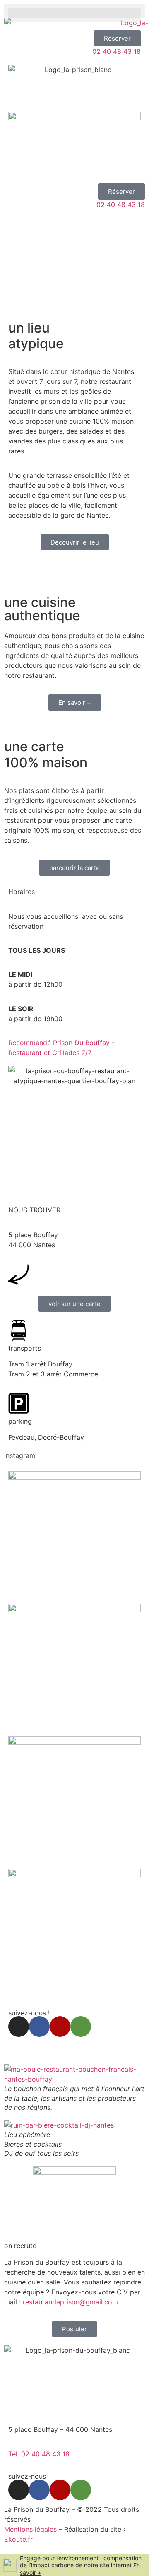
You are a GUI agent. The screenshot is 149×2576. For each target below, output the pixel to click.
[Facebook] (39, 2027)
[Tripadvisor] (81, 2027)
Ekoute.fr (18, 2539)
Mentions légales (30, 2529)
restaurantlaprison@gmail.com (70, 2302)
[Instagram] (19, 2027)
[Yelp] (60, 2027)
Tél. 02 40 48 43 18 (39, 2454)
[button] (74, 11)
